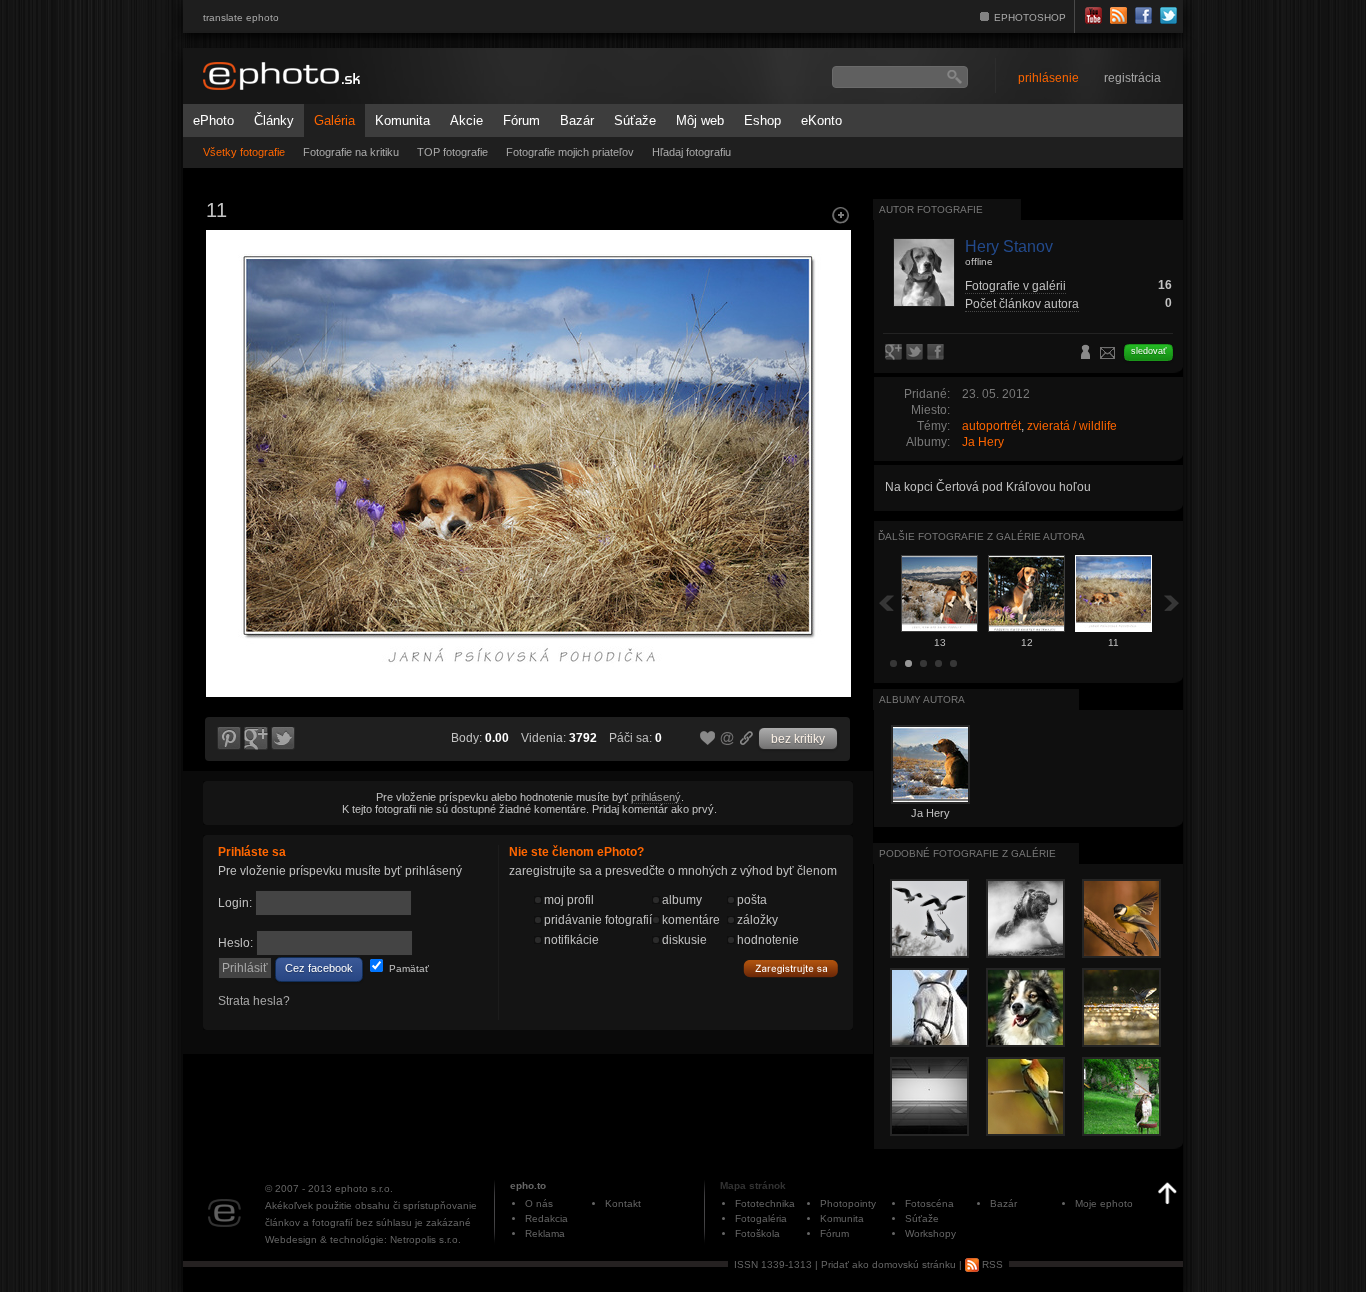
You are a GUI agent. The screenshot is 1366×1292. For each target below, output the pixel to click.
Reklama (545, 1233)
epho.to (528, 1185)
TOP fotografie (452, 152)
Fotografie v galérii (1015, 286)
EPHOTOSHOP (1030, 17)
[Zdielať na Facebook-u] (937, 353)
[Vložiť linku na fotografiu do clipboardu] (747, 738)
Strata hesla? (254, 1001)
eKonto (821, 120)
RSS (991, 1264)
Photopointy (848, 1203)
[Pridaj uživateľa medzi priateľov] (1086, 354)
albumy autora (922, 699)
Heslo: (235, 943)
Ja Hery (983, 442)
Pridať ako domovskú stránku (888, 1264)
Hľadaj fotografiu (691, 152)
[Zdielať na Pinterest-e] (228, 739)
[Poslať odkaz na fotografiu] (728, 741)
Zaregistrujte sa (791, 969)
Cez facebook (319, 968)
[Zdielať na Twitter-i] (284, 739)
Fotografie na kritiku (351, 152)
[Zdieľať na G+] (256, 739)
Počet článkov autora (1022, 304)
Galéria (334, 120)
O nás (539, 1203)
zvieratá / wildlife (1072, 426)
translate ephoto (241, 17)
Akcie (466, 120)
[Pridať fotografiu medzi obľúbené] (708, 739)
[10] (829, 406)
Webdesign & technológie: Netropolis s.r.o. (363, 1239)
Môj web (700, 120)
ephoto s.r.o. (364, 1188)
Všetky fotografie (244, 152)
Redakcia (546, 1218)
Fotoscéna (929, 1203)
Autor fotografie (931, 209)
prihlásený (656, 797)
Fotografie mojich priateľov (570, 152)
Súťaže (635, 120)
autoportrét (991, 426)
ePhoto (213, 120)
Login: (235, 903)
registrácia (1132, 78)
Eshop (762, 120)
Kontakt (623, 1203)
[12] (227, 406)
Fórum (521, 120)
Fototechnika (765, 1203)
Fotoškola (757, 1233)
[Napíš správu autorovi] (1108, 356)
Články (274, 120)
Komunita (402, 120)
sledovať (1148, 351)
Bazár (577, 120)
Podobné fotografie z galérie (967, 853)
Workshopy (930, 1233)
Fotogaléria (761, 1218)
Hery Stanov (1009, 246)
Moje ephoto (1104, 1203)
